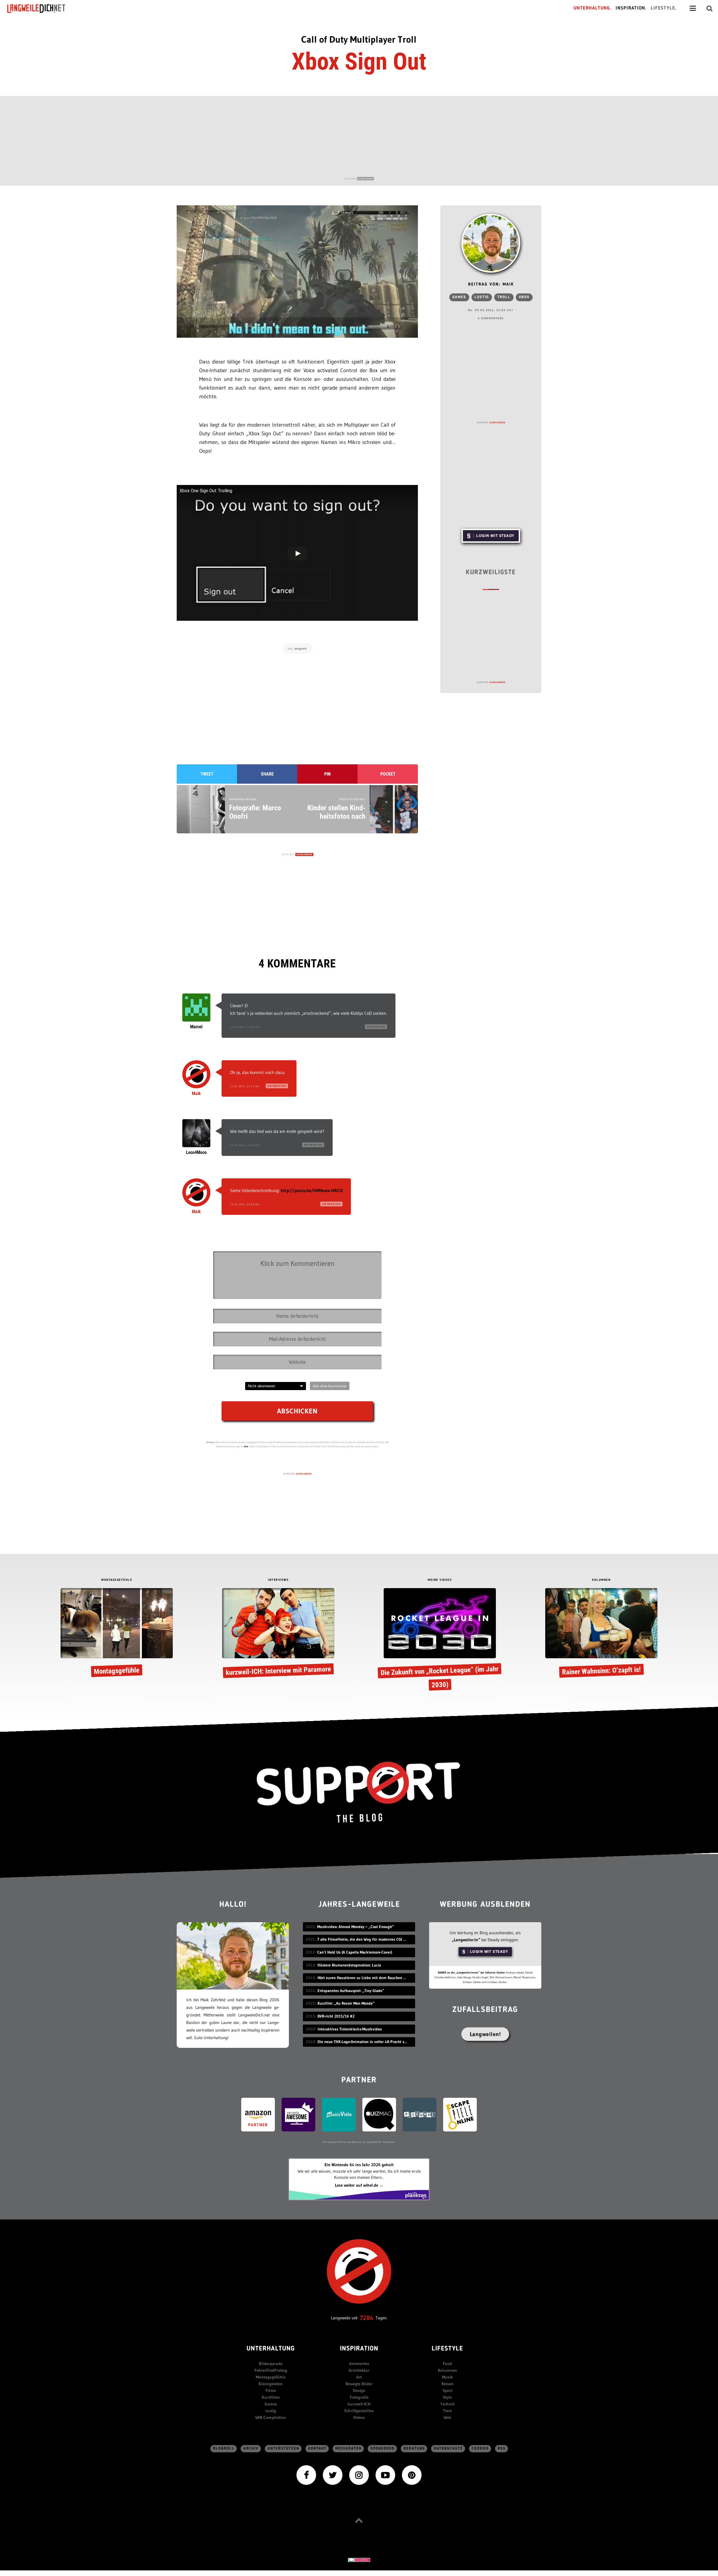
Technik (447, 2404)
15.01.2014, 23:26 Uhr (245, 1204)
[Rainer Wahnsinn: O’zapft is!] (601, 1634)
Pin (327, 774)
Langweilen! (485, 2034)
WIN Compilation (271, 2417)
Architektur (359, 2370)
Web (447, 2417)
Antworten (376, 1027)
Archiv (251, 2449)
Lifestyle (447, 2349)
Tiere (447, 2411)
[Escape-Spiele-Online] (460, 2114)
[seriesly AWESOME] (298, 2114)
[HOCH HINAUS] (359, 2520)
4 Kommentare (491, 318)
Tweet (207, 774)
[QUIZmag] (379, 2114)
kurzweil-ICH (359, 2404)
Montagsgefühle (271, 2377)
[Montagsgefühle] (117, 1634)
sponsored (383, 2449)
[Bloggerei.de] (359, 2559)
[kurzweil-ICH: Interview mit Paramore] (278, 1634)
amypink (301, 648)
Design (359, 2390)
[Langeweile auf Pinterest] (412, 2475)
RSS (502, 2449)
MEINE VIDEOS (440, 1580)
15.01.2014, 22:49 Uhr (245, 1145)
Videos (359, 2417)
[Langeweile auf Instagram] (359, 2475)
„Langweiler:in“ (466, 1940)
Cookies (480, 2449)
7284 (367, 2318)
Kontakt (317, 2449)
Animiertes (359, 2364)
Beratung (414, 2449)
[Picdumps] (420, 2114)
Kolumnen (447, 2370)
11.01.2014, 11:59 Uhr (245, 1027)
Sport (447, 2390)
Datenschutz (448, 2449)
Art (359, 2377)
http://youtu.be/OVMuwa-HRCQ (312, 1190)
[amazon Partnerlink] (258, 2114)
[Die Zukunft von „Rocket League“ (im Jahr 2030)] (440, 1641)
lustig (482, 297)
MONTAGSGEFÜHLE (117, 1580)
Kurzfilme (271, 2397)
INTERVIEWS (278, 1580)
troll (504, 297)
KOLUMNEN (601, 1580)
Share (267, 774)
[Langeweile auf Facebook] (306, 2475)
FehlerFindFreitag (271, 2370)
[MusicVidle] (339, 2114)
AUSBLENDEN (365, 179)
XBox (524, 297)
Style (447, 2397)
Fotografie (359, 2397)
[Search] (710, 8)
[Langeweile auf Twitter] (333, 2475)
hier (246, 1446)
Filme (271, 2390)
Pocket (388, 774)
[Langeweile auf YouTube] (385, 2475)
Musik (447, 2377)
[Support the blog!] (359, 1792)
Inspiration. (631, 8)
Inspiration (359, 2349)
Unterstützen (283, 2449)
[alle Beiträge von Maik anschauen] (491, 243)
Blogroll (224, 2449)
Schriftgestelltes (359, 2411)
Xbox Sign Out (359, 61)
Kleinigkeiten (271, 2384)
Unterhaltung (271, 2349)
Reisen (447, 2384)
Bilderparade (271, 2364)
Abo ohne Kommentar (330, 1386)
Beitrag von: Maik (491, 285)
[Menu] (693, 8)
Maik (196, 1093)
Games (459, 297)
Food (447, 2364)
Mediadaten (348, 2449)
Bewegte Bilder (359, 2384)
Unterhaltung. (593, 8)
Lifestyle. (664, 8)
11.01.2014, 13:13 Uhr (245, 1086)
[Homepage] (41, 8)
